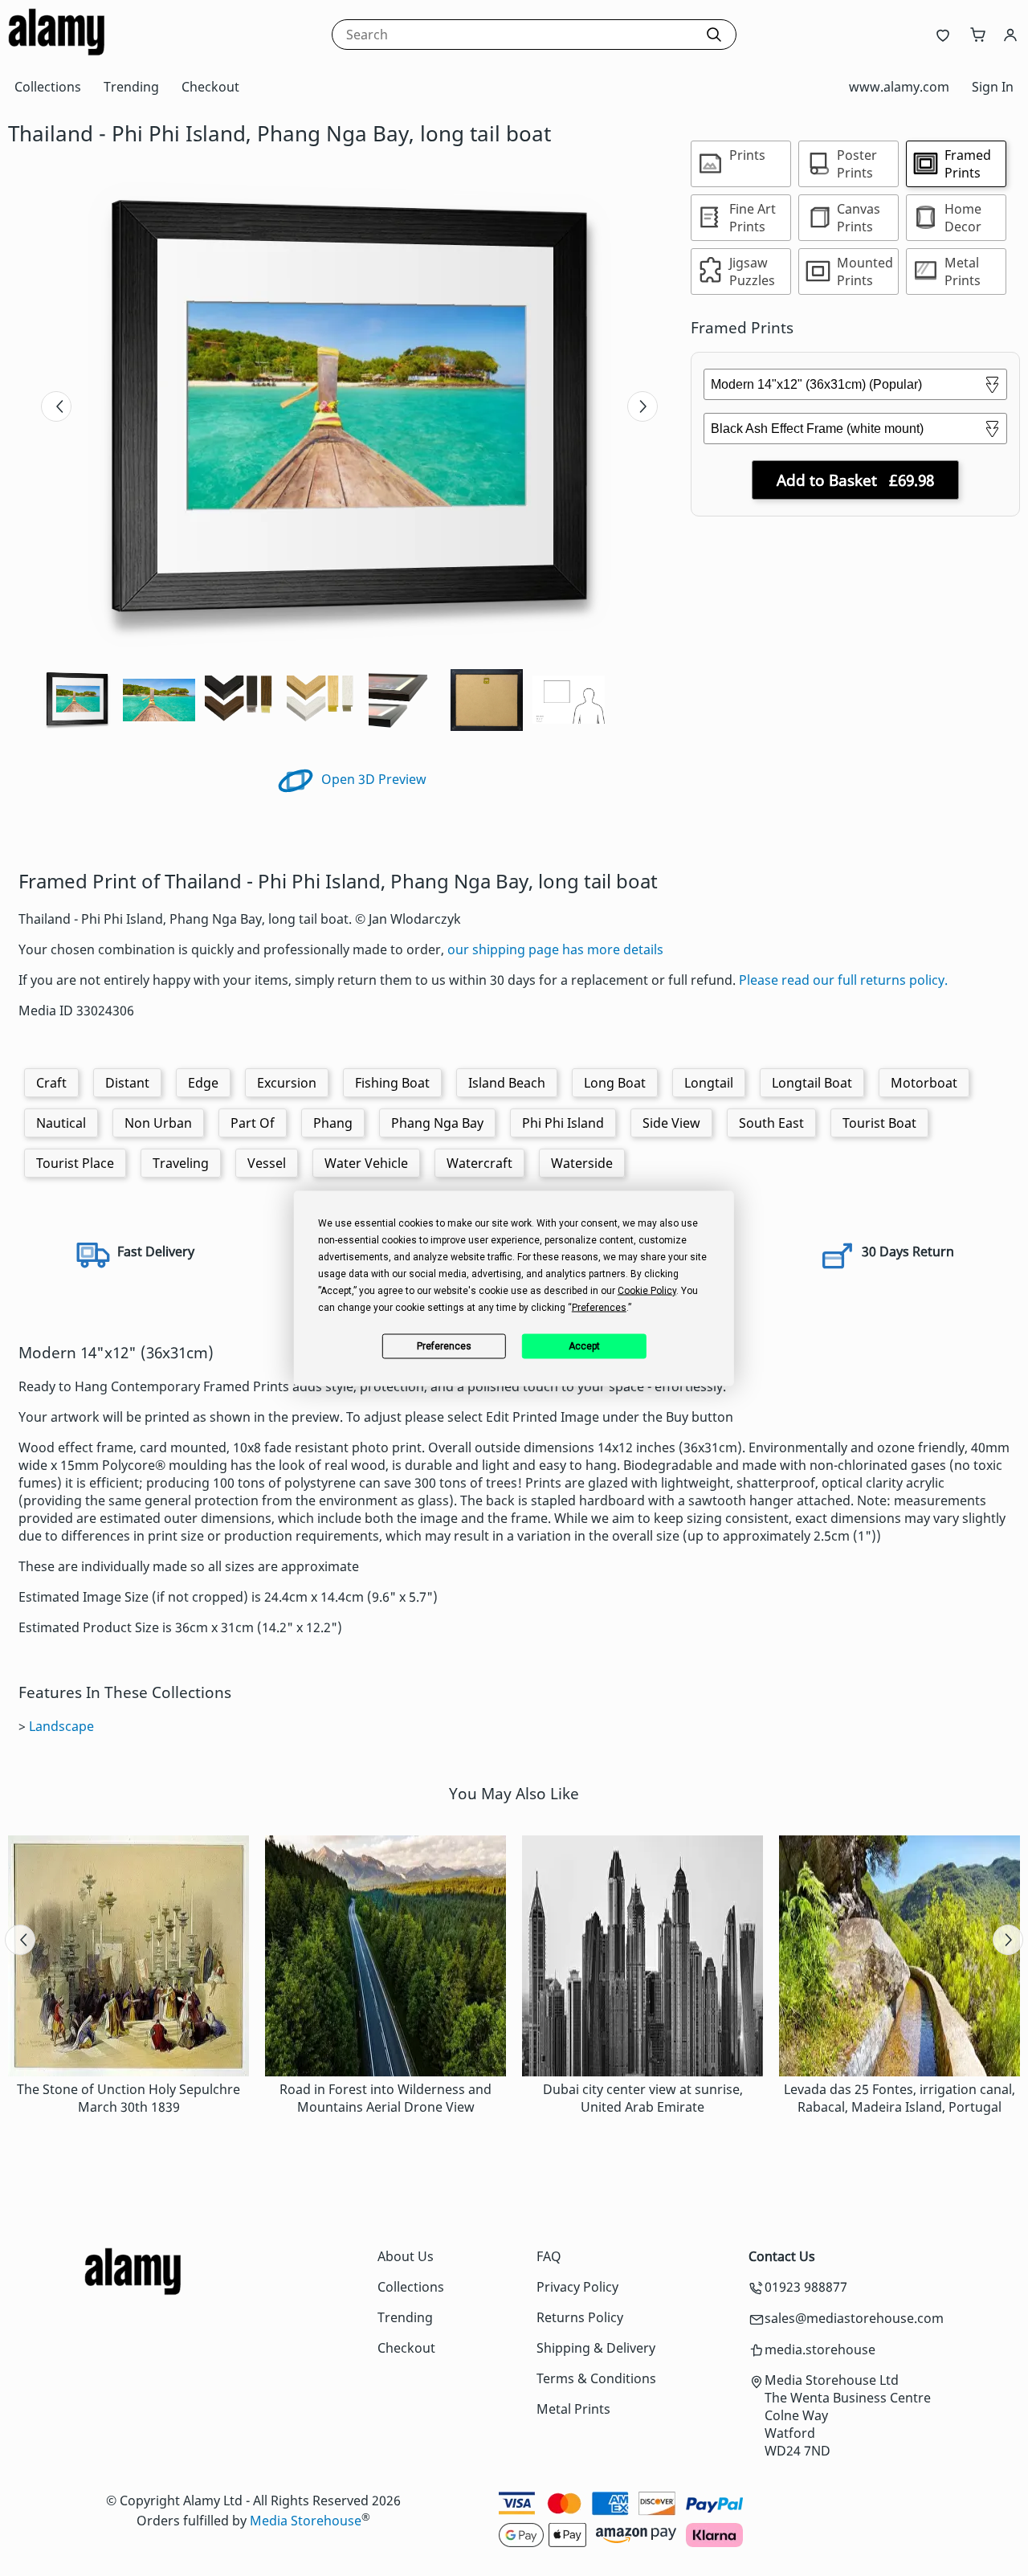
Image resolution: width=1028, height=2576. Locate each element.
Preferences (444, 1346)
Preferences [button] (599, 1307)
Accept (584, 1346)
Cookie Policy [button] (647, 1290)
